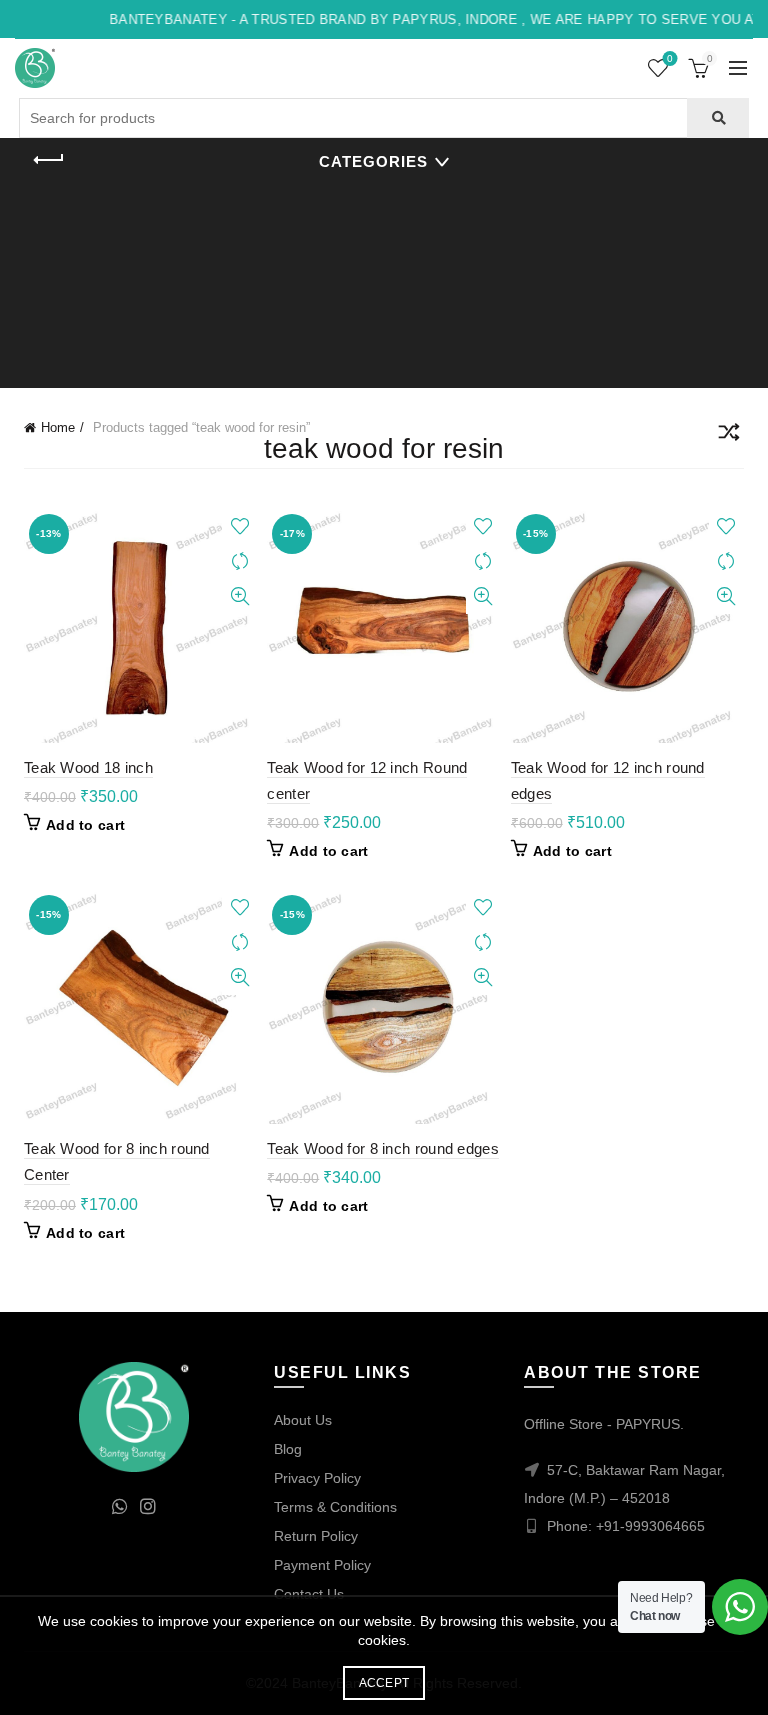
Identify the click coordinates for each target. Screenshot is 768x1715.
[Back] (49, 160)
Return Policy (316, 1536)
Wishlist (670, 58)
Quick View (239, 596)
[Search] (717, 118)
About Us (303, 1420)
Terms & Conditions (335, 1507)
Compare (239, 561)
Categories (373, 161)
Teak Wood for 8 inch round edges (383, 1148)
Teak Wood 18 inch (88, 767)
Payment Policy (322, 1565)
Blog (288, 1449)
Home (58, 427)
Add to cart (85, 825)
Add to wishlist (239, 526)
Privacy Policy (317, 1478)
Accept (384, 1683)
